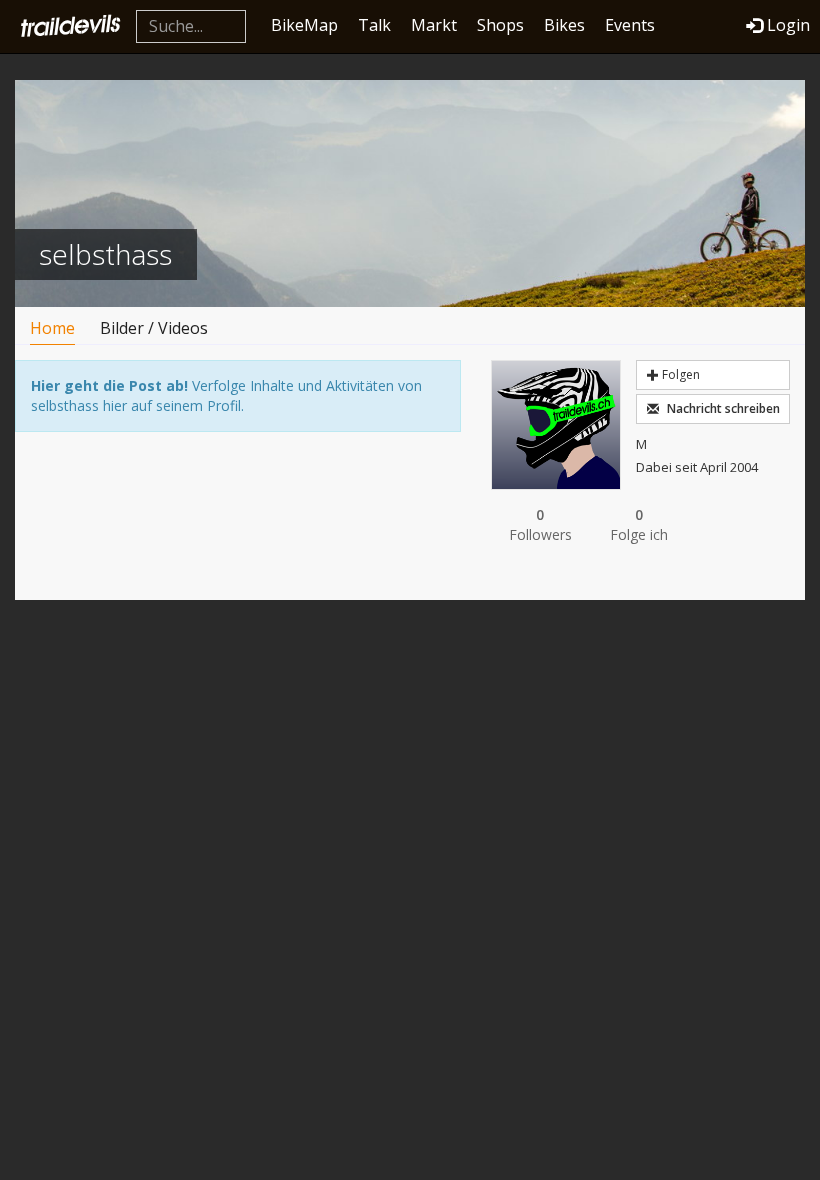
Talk (374, 25)
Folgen (679, 374)
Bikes (564, 25)
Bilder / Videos (154, 328)
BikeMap (304, 25)
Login (788, 25)
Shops (500, 25)
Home (52, 328)
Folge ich (639, 524)
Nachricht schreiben (722, 408)
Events (630, 25)
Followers (540, 524)
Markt (434, 25)
